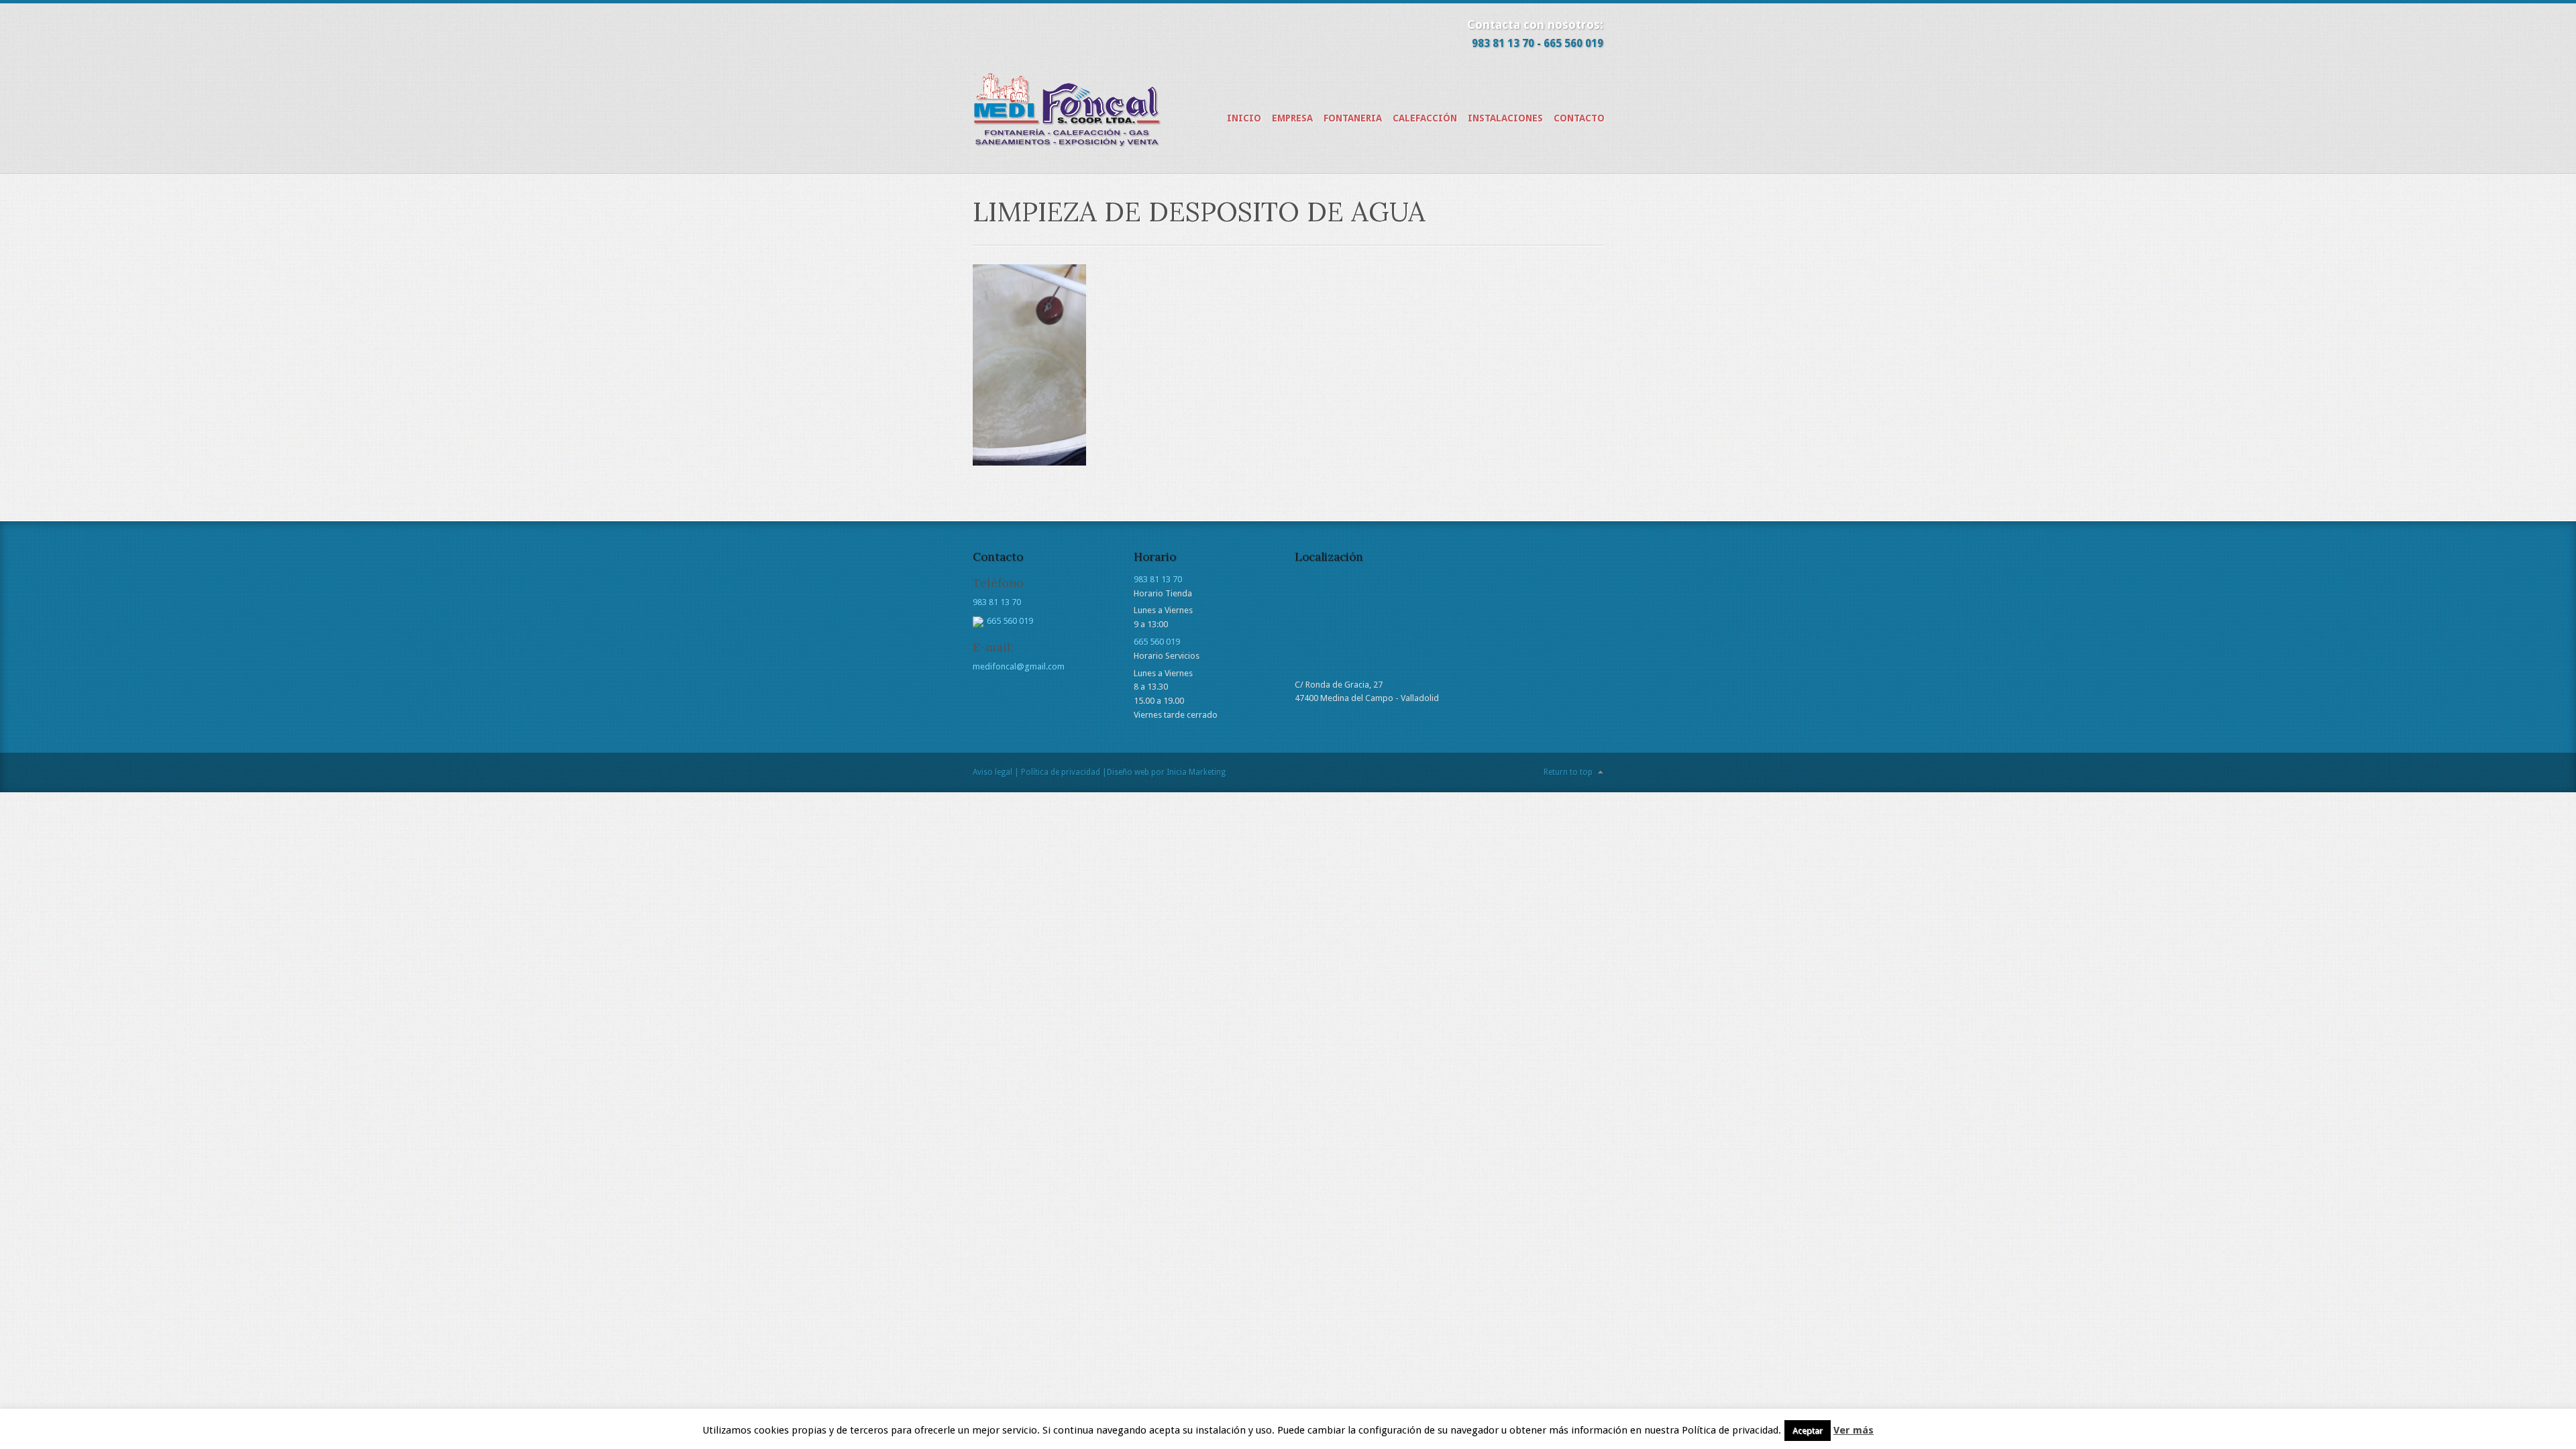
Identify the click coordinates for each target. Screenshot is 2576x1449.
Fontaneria (1353, 118)
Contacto (1579, 118)
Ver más (1854, 1430)
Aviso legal (992, 772)
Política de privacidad (1061, 772)
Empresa (1292, 118)
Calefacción (1425, 118)
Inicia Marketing (1196, 772)
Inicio (1244, 118)
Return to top (1568, 772)
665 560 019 (1573, 43)
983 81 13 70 (1503, 43)
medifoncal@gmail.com (1019, 666)
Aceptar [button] (1808, 1431)
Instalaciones (1505, 118)
